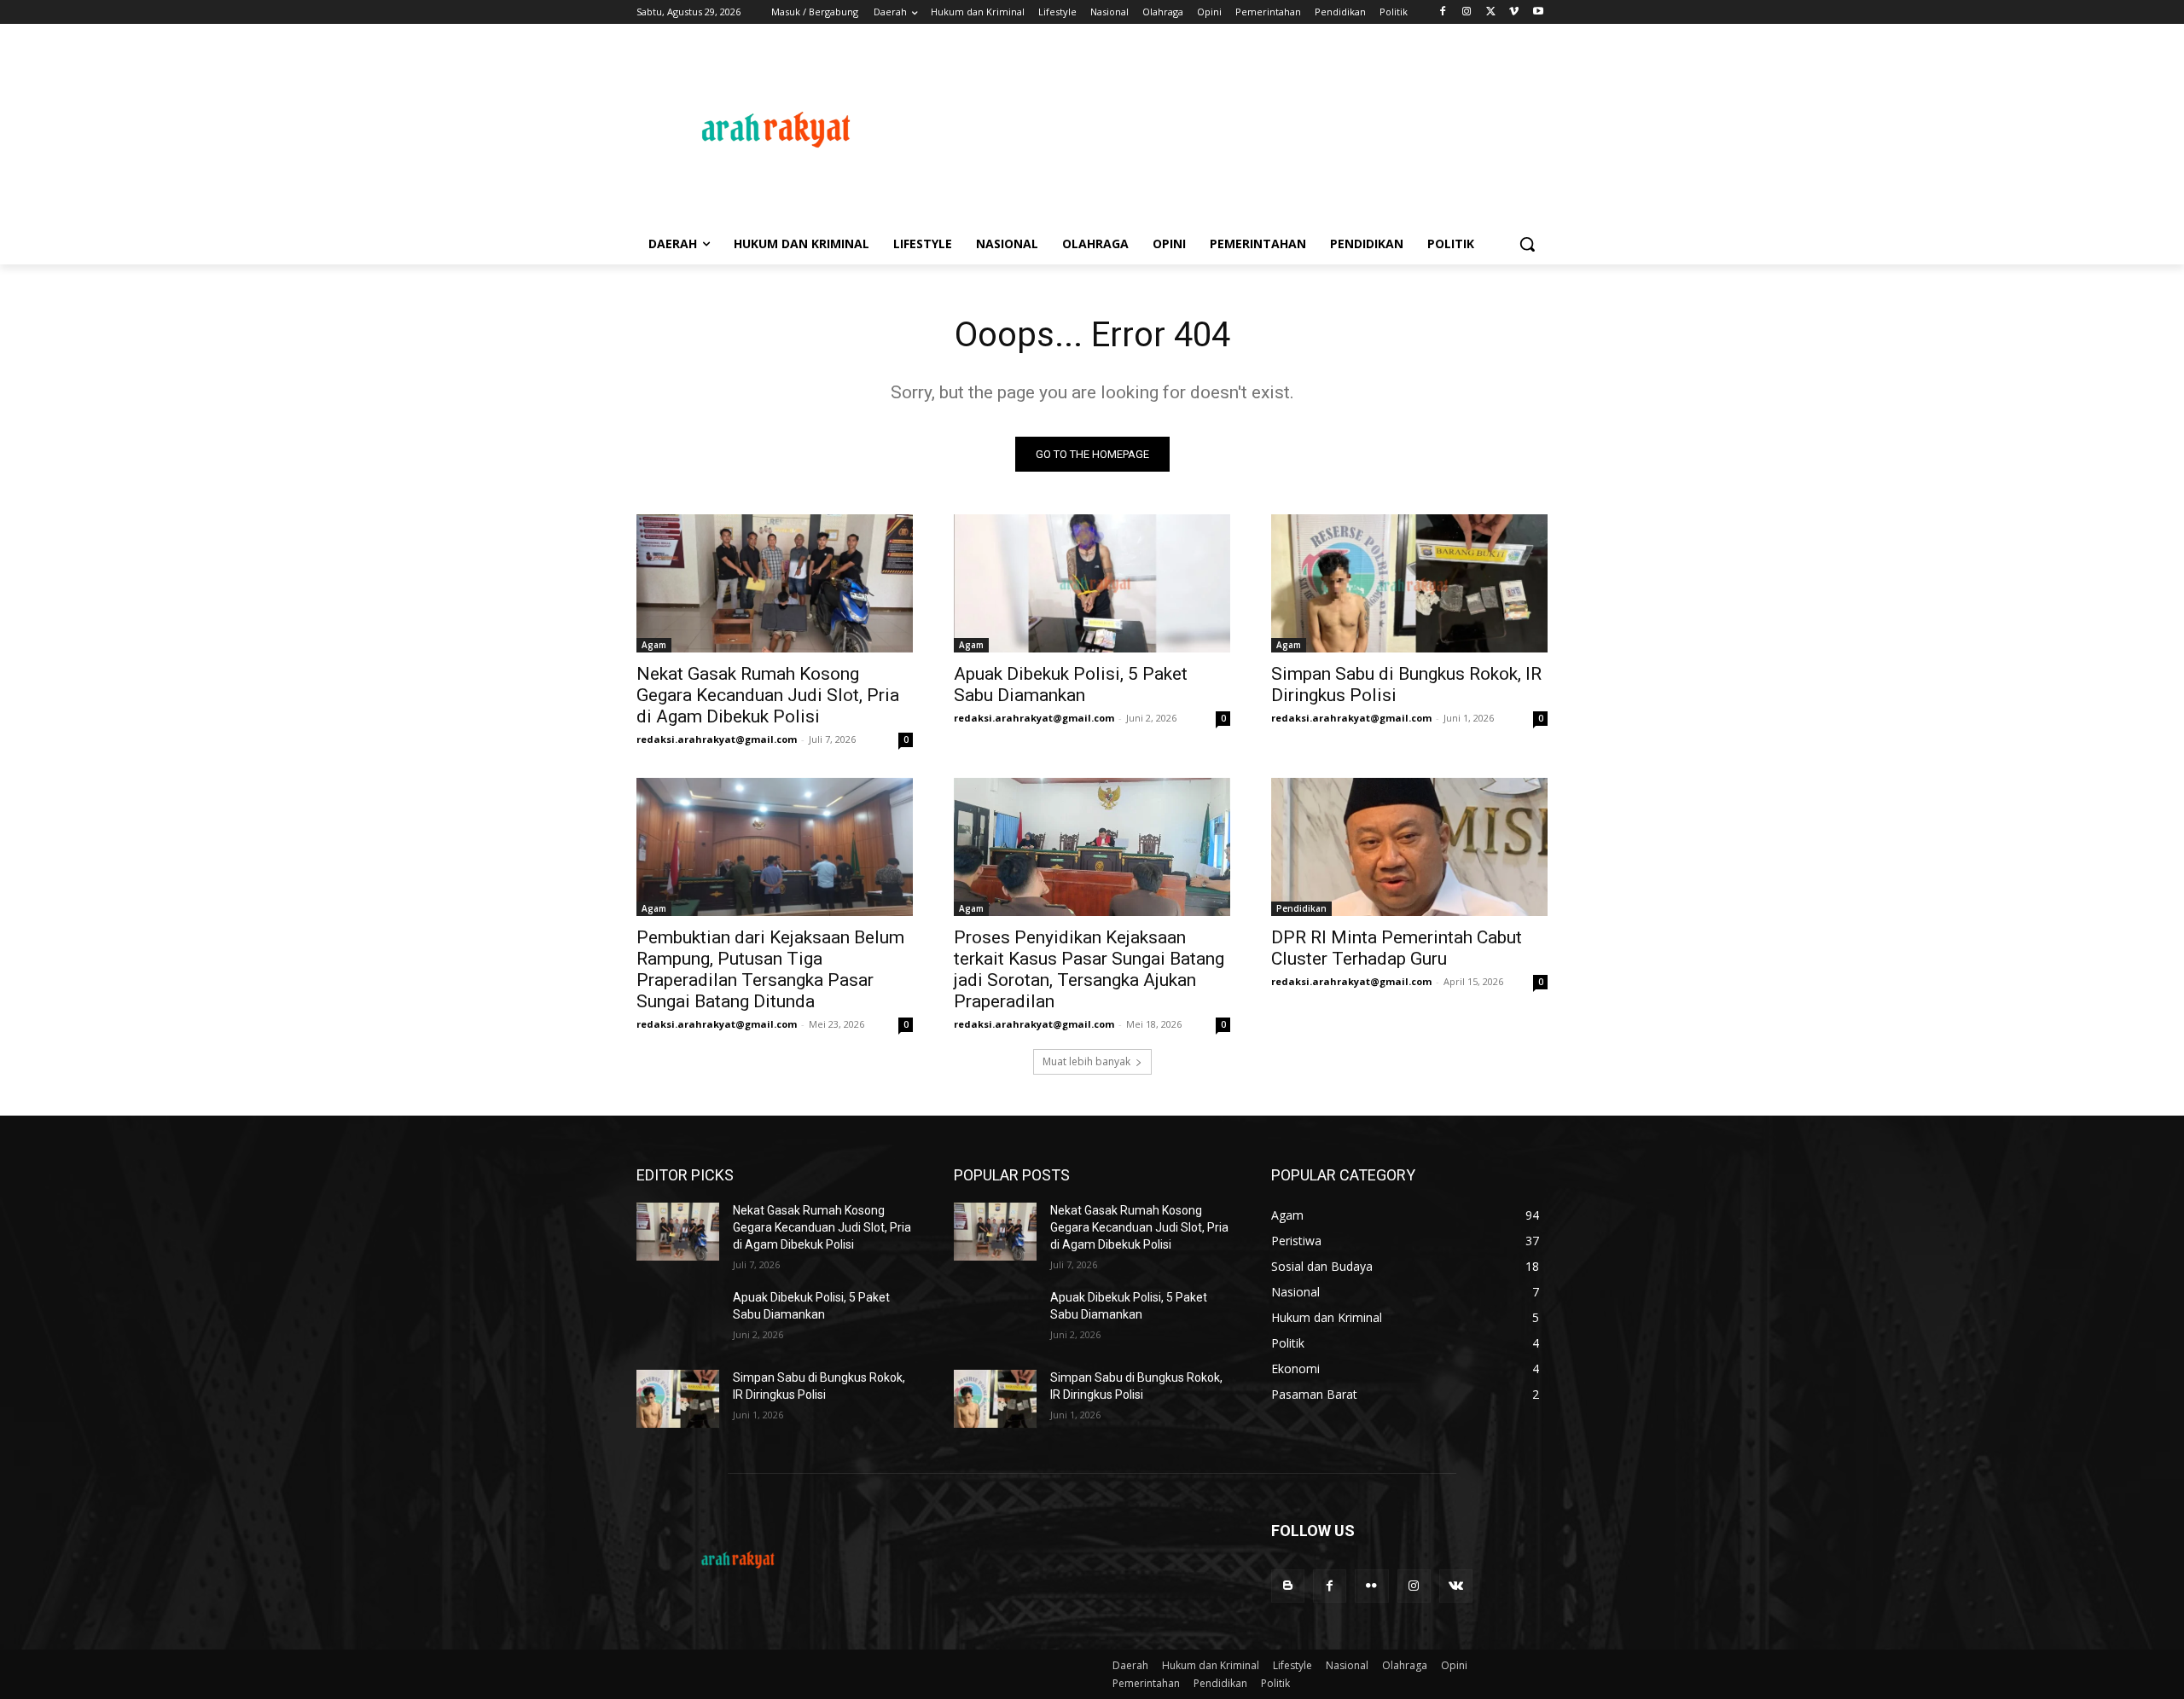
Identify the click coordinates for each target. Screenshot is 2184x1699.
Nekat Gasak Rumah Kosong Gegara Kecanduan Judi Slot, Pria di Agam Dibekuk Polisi (768, 695)
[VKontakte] (1456, 1586)
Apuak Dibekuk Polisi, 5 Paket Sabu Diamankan (1071, 684)
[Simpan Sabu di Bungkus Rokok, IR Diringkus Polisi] (1409, 583)
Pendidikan (1301, 908)
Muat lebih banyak (1086, 1061)
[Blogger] (1288, 1586)
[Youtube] (1538, 12)
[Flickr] (1371, 1586)
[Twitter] (1491, 12)
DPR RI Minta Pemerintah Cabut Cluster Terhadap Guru (1397, 948)
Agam (654, 645)
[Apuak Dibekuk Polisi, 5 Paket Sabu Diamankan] (1092, 583)
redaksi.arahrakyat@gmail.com (717, 739)
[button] (1527, 244)
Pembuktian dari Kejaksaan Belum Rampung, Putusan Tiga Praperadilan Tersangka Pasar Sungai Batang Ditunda (770, 969)
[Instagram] (1467, 12)
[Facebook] (1443, 12)
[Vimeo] (1514, 12)
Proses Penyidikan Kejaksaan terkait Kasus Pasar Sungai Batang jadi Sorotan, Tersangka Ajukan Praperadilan (1089, 969)
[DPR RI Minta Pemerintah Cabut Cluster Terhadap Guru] (1409, 847)
